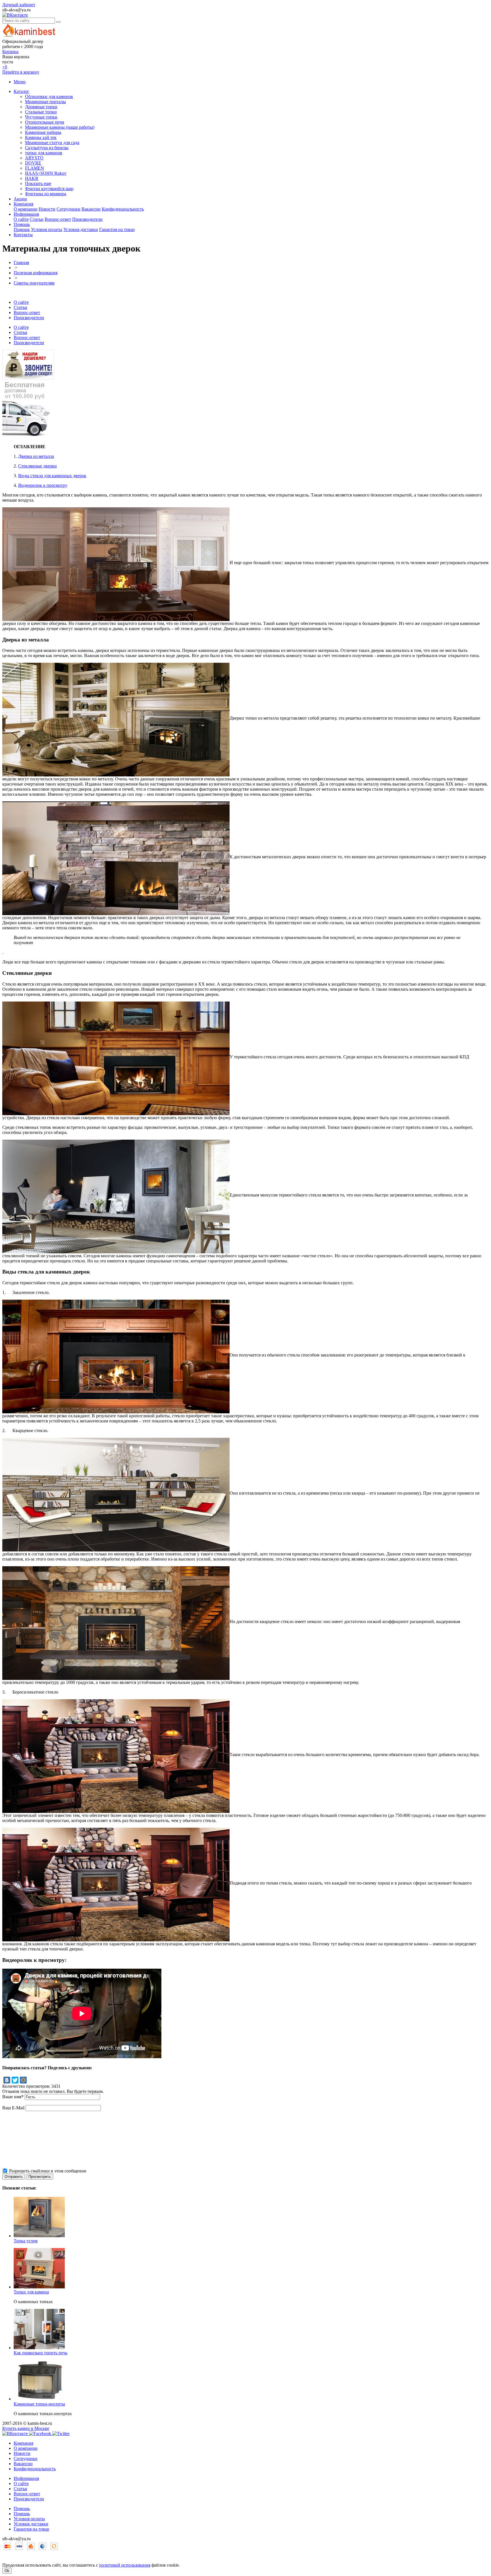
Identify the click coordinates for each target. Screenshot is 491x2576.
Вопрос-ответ (58, 219)
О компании (26, 209)
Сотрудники (68, 209)
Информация (26, 214)
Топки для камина (31, 2292)
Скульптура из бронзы (47, 148)
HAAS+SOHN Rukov (46, 173)
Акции (20, 199)
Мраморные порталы (45, 102)
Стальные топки (41, 112)
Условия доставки (81, 229)
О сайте (21, 219)
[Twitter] (15, 2080)
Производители (87, 219)
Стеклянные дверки (38, 466)
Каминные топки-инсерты (39, 2404)
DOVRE (33, 163)
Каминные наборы (43, 132)
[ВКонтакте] (7, 2080)
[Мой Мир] (23, 2080)
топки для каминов (44, 153)
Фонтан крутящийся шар (49, 189)
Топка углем (26, 2241)
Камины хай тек (41, 137)
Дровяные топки (41, 107)
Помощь (22, 224)
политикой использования (125, 2565)
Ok (7, 2571)
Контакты (23, 235)
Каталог (21, 91)
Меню (20, 82)
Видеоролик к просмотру (43, 485)
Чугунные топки (41, 117)
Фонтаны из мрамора (46, 194)
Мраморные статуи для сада (52, 143)
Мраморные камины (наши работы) (60, 127)
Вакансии (91, 209)
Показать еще (38, 183)
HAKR (32, 178)
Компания (23, 204)
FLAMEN (35, 168)
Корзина (10, 52)
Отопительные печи (45, 122)
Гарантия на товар (117, 229)
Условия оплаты (47, 229)
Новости (47, 209)
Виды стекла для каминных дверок (52, 476)
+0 (5, 67)
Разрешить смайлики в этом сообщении (48, 2171)
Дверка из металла (36, 456)
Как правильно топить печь (40, 2353)
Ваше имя (13, 2097)
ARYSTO (34, 158)
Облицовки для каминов (49, 96)
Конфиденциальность (123, 209)
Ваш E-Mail (13, 2108)
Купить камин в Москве (26, 2428)
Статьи (37, 219)
